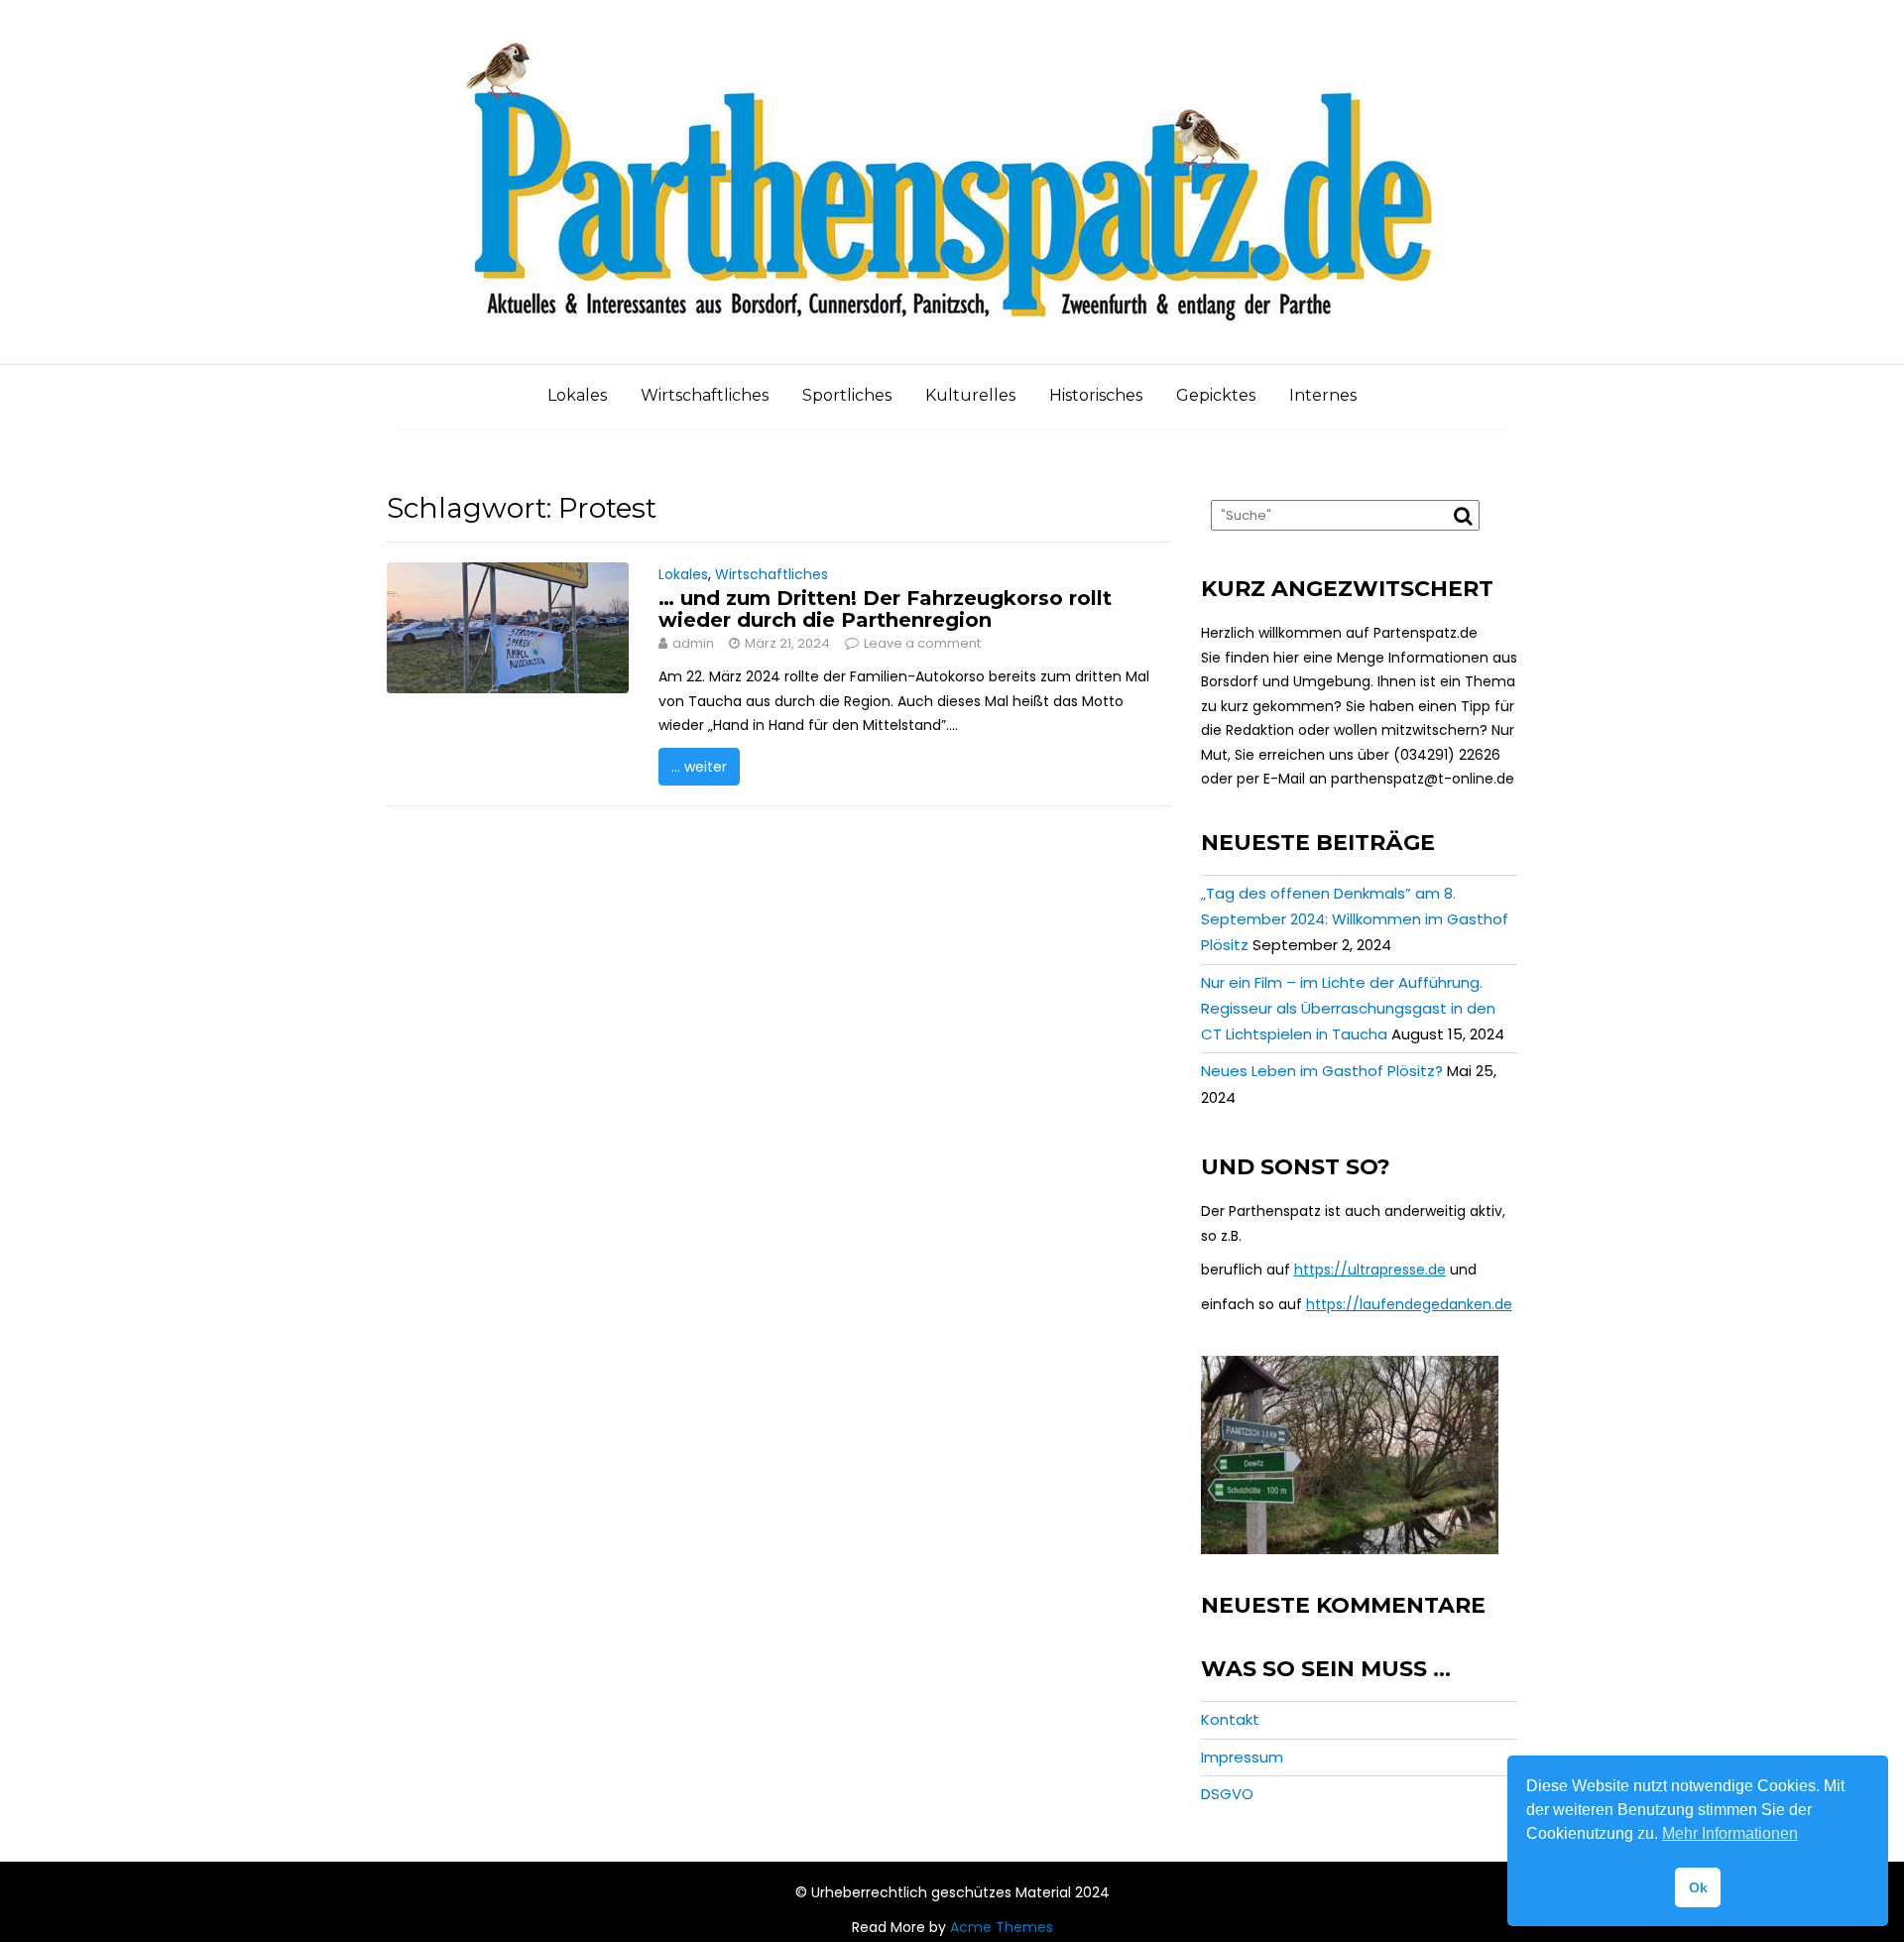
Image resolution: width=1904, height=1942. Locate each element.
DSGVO (1227, 1794)
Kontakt (1230, 1719)
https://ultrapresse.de (1370, 1270)
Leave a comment (922, 643)
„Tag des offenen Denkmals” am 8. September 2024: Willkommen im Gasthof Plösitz (1355, 919)
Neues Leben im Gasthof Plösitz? (1322, 1071)
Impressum (1242, 1757)
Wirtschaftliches (705, 395)
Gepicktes (1216, 395)
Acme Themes (1002, 1927)
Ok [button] (1698, 1887)
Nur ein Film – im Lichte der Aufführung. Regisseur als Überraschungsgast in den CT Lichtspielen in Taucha (1348, 1009)
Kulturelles (970, 395)
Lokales (577, 395)
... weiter (699, 767)
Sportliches (847, 395)
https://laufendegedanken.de (1409, 1304)
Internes (1323, 395)
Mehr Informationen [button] (1730, 1833)
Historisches (1096, 395)
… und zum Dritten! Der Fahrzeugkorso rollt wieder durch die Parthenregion (885, 609)
